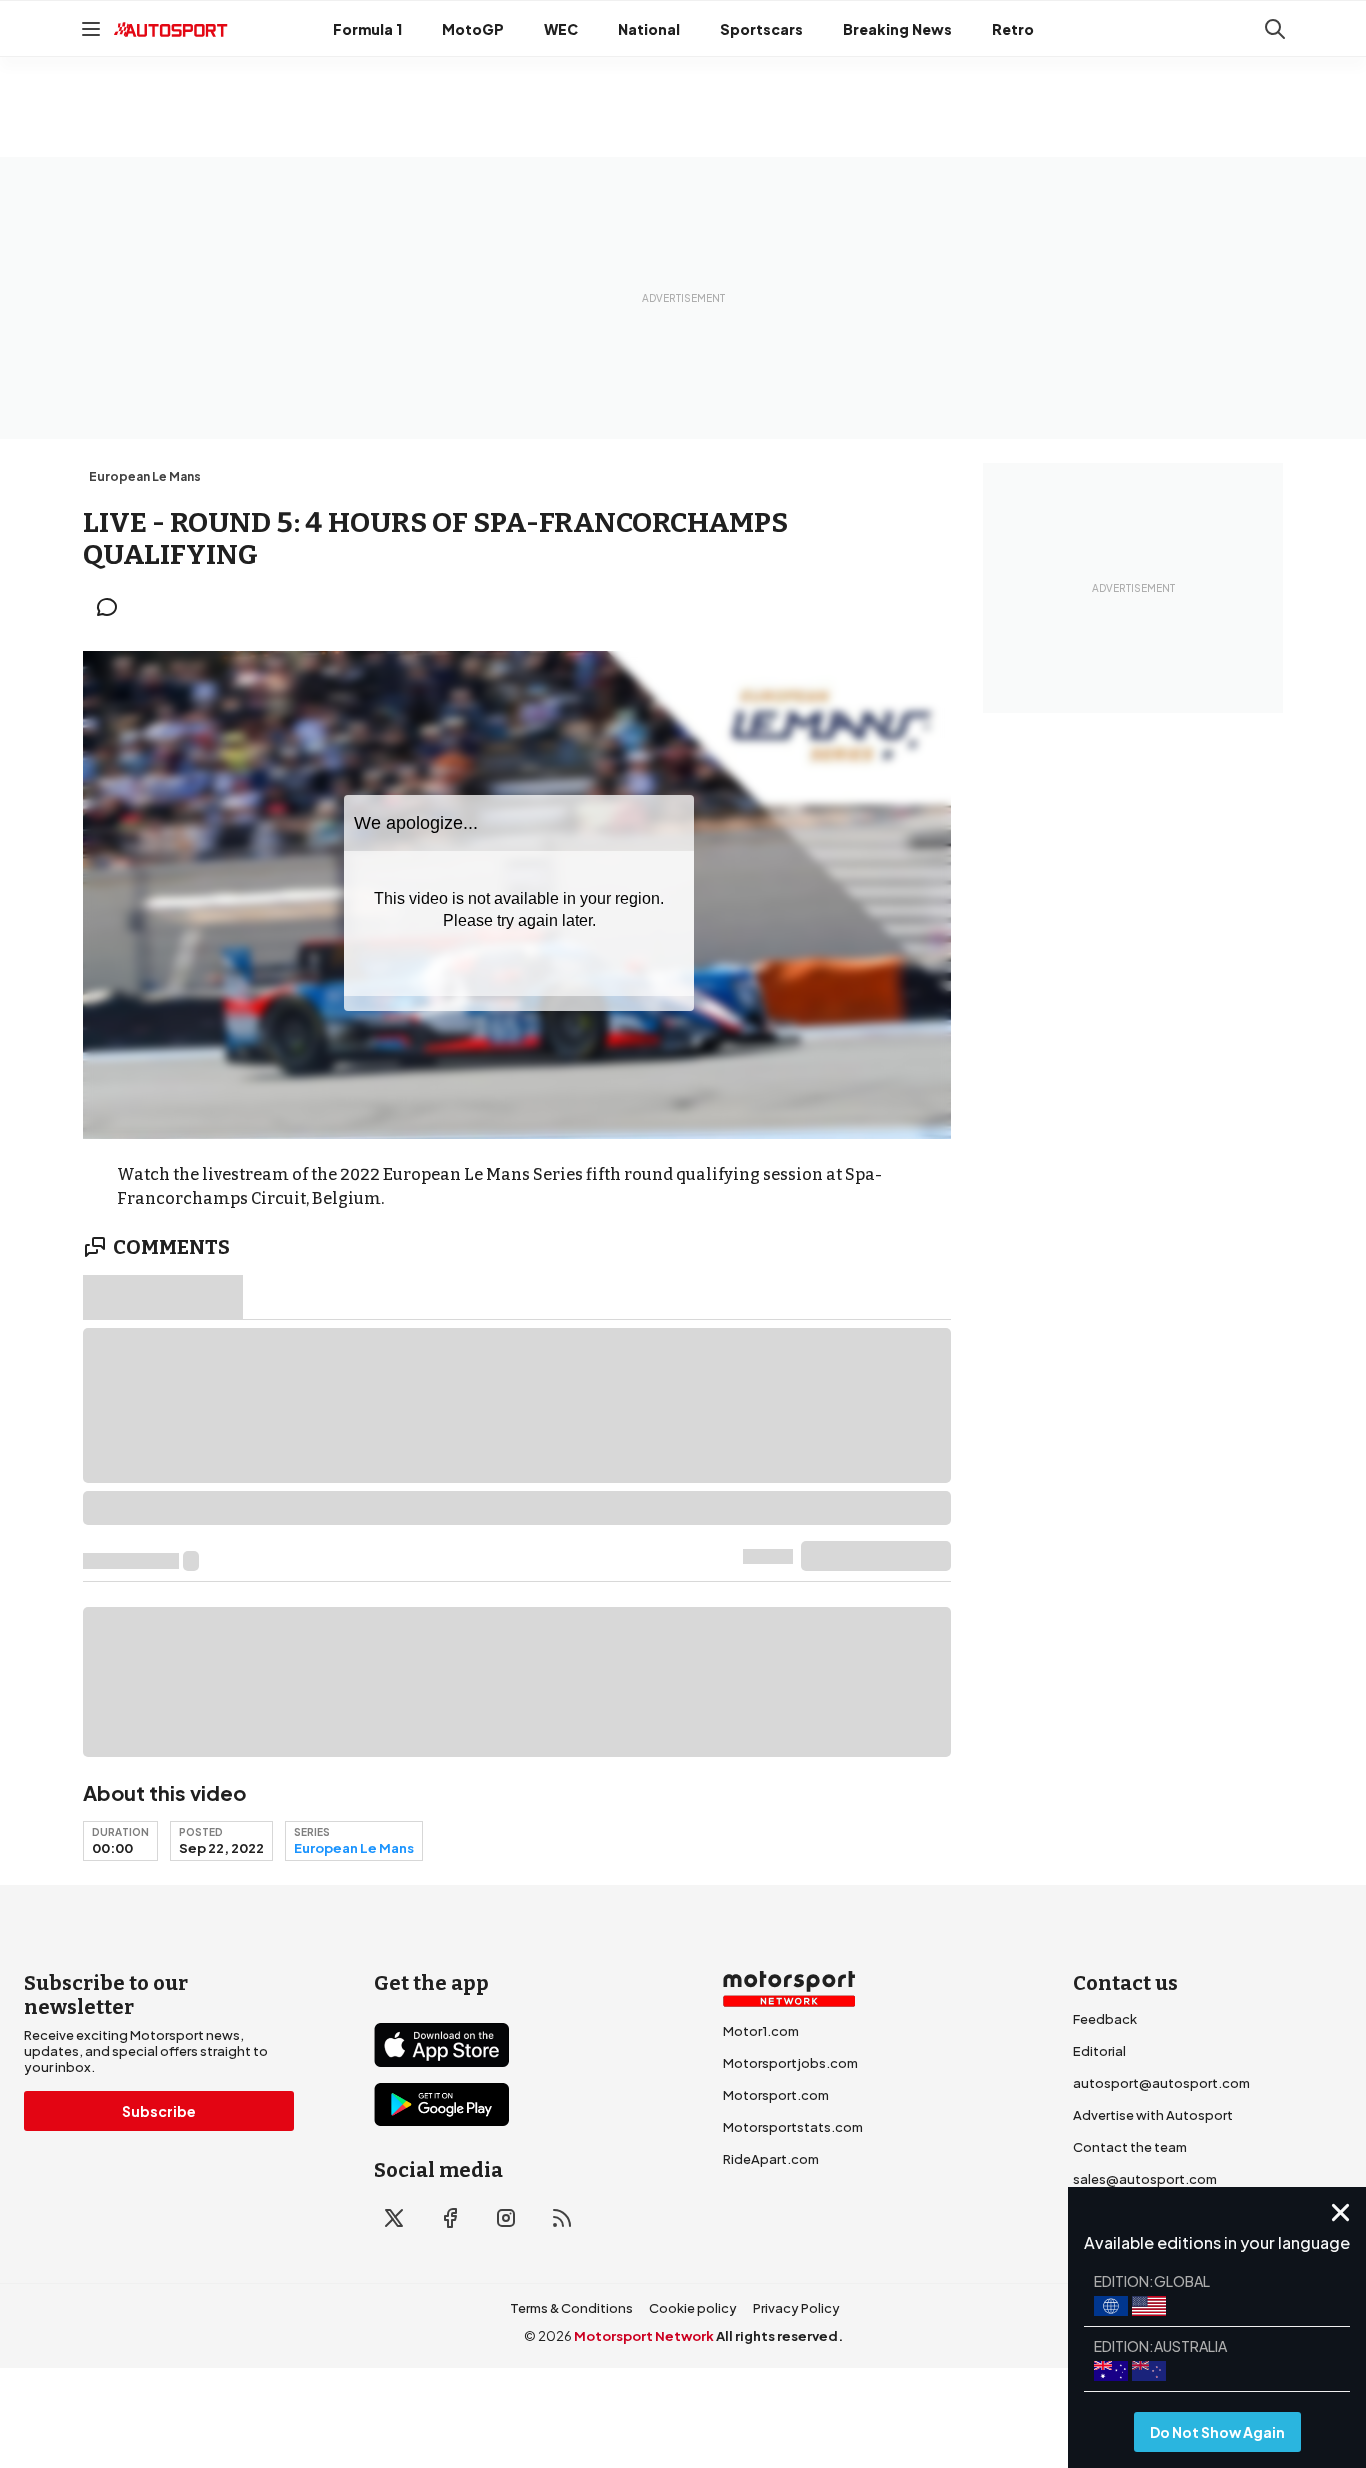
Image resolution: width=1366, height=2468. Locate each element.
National (649, 29)
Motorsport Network (644, 2336)
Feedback (1105, 2019)
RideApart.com (771, 2159)
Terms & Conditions (571, 2308)
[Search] (1275, 29)
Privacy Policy (796, 2308)
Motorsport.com (776, 2095)
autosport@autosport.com (1161, 2083)
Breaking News (897, 29)
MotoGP (473, 29)
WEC (561, 29)
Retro (1013, 29)
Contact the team (1130, 2147)
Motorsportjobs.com (790, 2063)
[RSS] (562, 2218)
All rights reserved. (779, 2336)
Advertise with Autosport (1153, 2115)
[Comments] (113, 607)
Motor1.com (761, 2031)
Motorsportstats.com (793, 2127)
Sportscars (761, 29)
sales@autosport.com (1145, 2179)
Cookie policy (693, 2308)
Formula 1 (367, 29)
